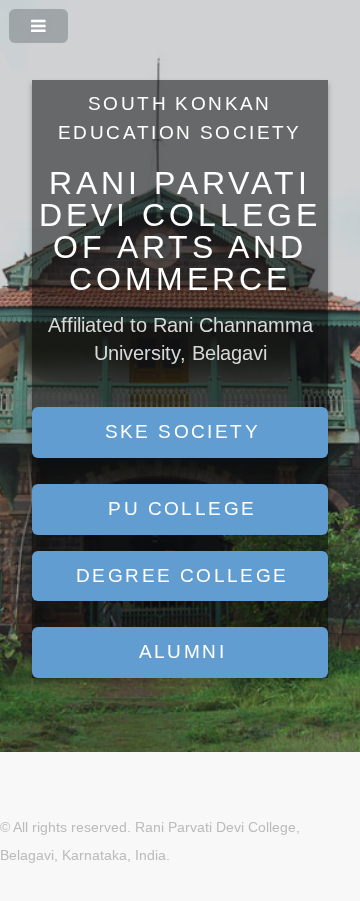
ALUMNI (182, 651)
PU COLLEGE (182, 508)
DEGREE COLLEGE (182, 575)
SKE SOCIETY (182, 431)
